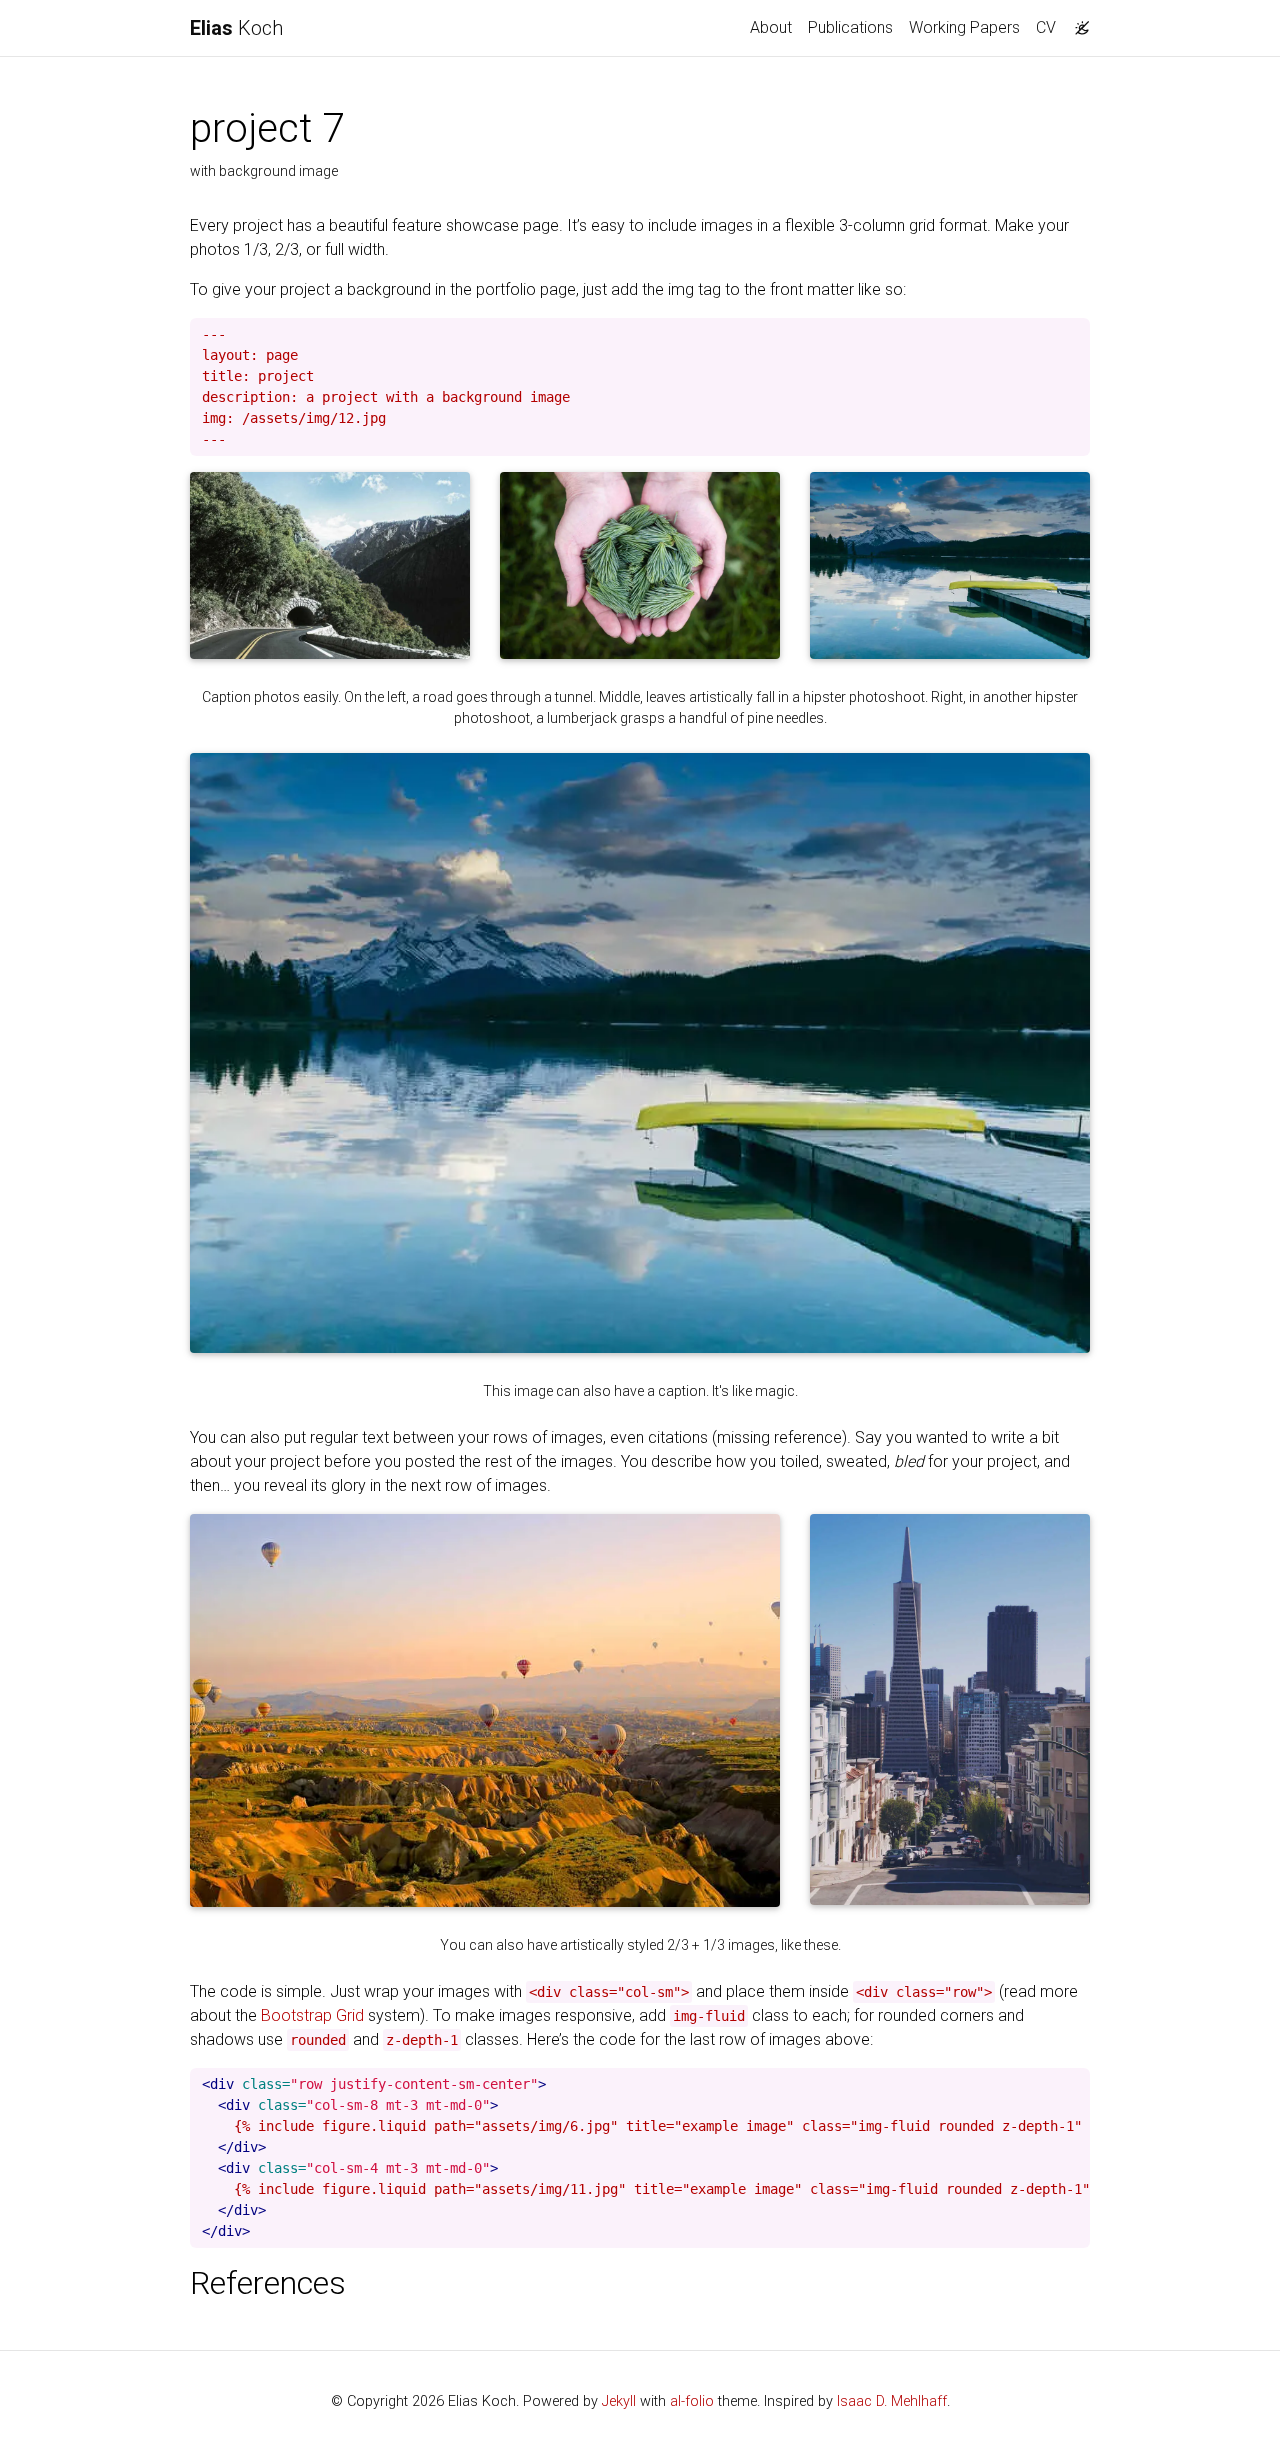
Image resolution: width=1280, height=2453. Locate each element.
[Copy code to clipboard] (1075, 334)
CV (1046, 27)
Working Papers (964, 27)
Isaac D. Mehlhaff (892, 2401)
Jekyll (619, 2401)
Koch (236, 28)
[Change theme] (1077, 22)
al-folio (692, 2401)
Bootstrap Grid (312, 2015)
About (771, 27)
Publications (850, 27)
